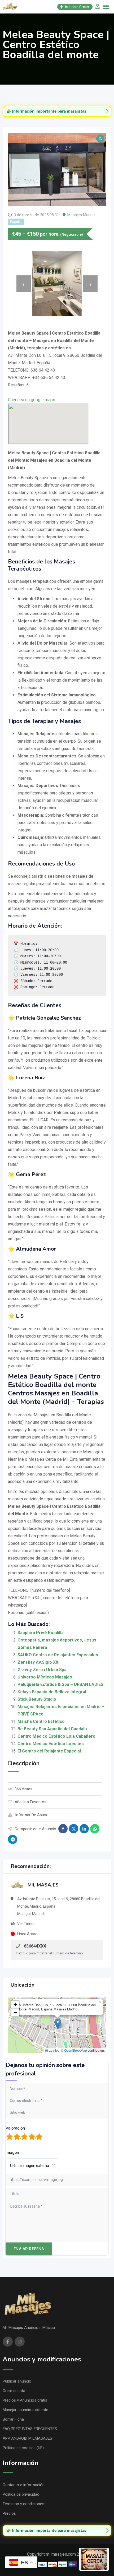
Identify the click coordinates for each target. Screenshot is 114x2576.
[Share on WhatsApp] (95, 1829)
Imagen (12, 2153)
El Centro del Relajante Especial (49, 1751)
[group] (57, 111)
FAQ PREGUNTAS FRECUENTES (30, 2429)
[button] (58, 2024)
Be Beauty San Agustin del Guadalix (52, 1729)
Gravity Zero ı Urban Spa (42, 1670)
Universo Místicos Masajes (45, 1677)
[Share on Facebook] (63, 1829)
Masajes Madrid (81, 215)
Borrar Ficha (13, 2419)
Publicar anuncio (17, 2381)
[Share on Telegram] (13, 1839)
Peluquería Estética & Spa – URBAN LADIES (60, 1684)
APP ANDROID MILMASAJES (27, 2438)
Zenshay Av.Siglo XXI (38, 1662)
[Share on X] (74, 1829)
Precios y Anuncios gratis (25, 2400)
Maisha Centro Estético (41, 1721)
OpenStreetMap (76, 2050)
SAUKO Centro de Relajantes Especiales (58, 1655)
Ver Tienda (26, 1924)
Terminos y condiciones (23, 2504)
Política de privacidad (21, 2494)
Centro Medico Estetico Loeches (51, 1744)
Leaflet (53, 2050)
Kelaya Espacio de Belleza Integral (52, 1692)
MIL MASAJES (43, 1885)
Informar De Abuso (32, 1815)
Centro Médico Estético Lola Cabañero (56, 1736)
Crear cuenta (14, 2391)
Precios (9, 2513)
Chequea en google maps (32, 400)
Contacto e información (24, 2485)
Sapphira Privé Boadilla (41, 1633)
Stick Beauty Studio (37, 1699)
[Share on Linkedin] (84, 1829)
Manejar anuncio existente (25, 2410)
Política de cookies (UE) (23, 2448)
